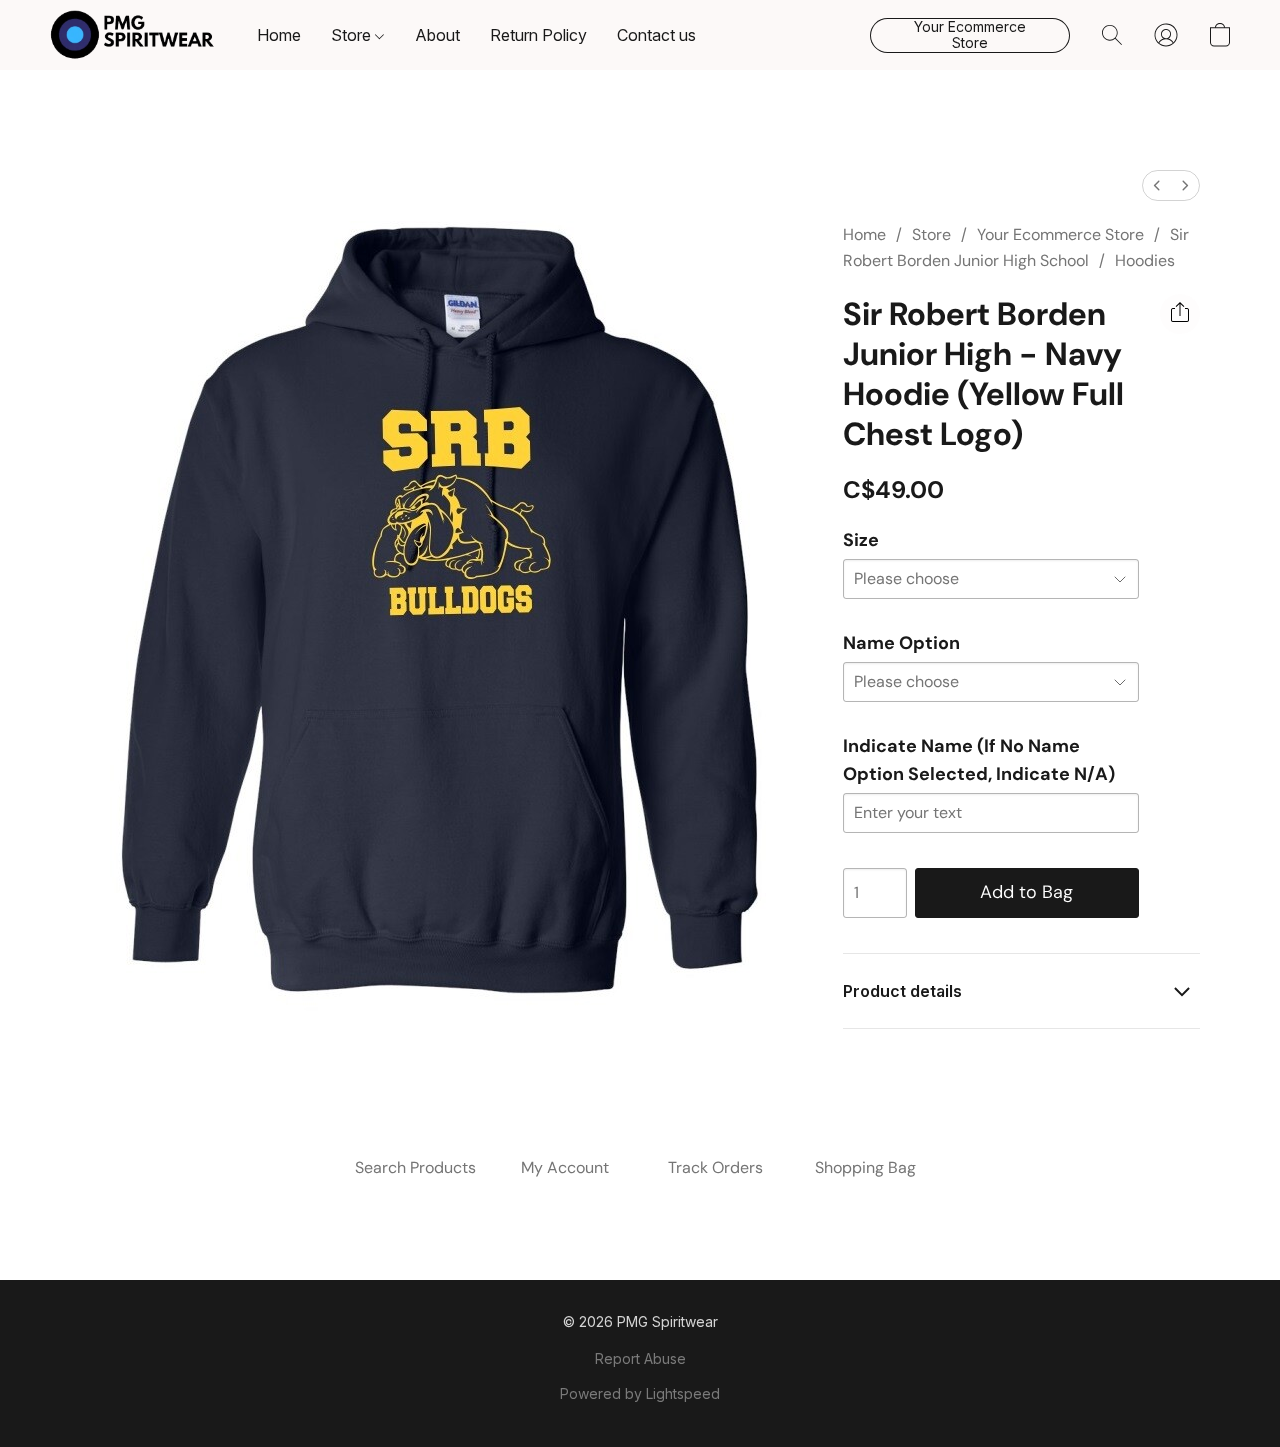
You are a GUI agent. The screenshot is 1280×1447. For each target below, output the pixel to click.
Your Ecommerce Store (1060, 234)
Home (279, 35)
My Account (565, 1167)
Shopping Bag (865, 1167)
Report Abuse (640, 1358)
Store (353, 35)
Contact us (656, 35)
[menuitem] (1157, 185)
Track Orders (715, 1167)
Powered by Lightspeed (640, 1393)
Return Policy (538, 35)
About (437, 35)
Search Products (415, 1167)
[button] (132, 35)
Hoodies (1145, 260)
